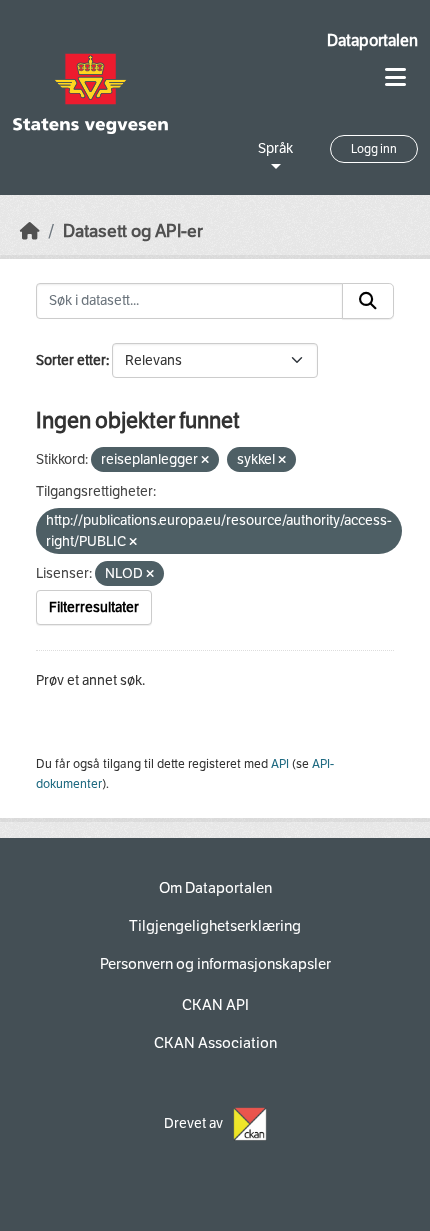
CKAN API (215, 1005)
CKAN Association (215, 1043)
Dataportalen (372, 40)
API (280, 764)
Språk (275, 148)
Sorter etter (71, 360)
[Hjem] (30, 231)
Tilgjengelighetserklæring (215, 926)
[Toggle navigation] (395, 77)
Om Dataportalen (215, 888)
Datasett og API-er (133, 231)
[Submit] (368, 301)
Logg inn (374, 149)
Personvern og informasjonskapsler (215, 964)
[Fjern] (205, 460)
